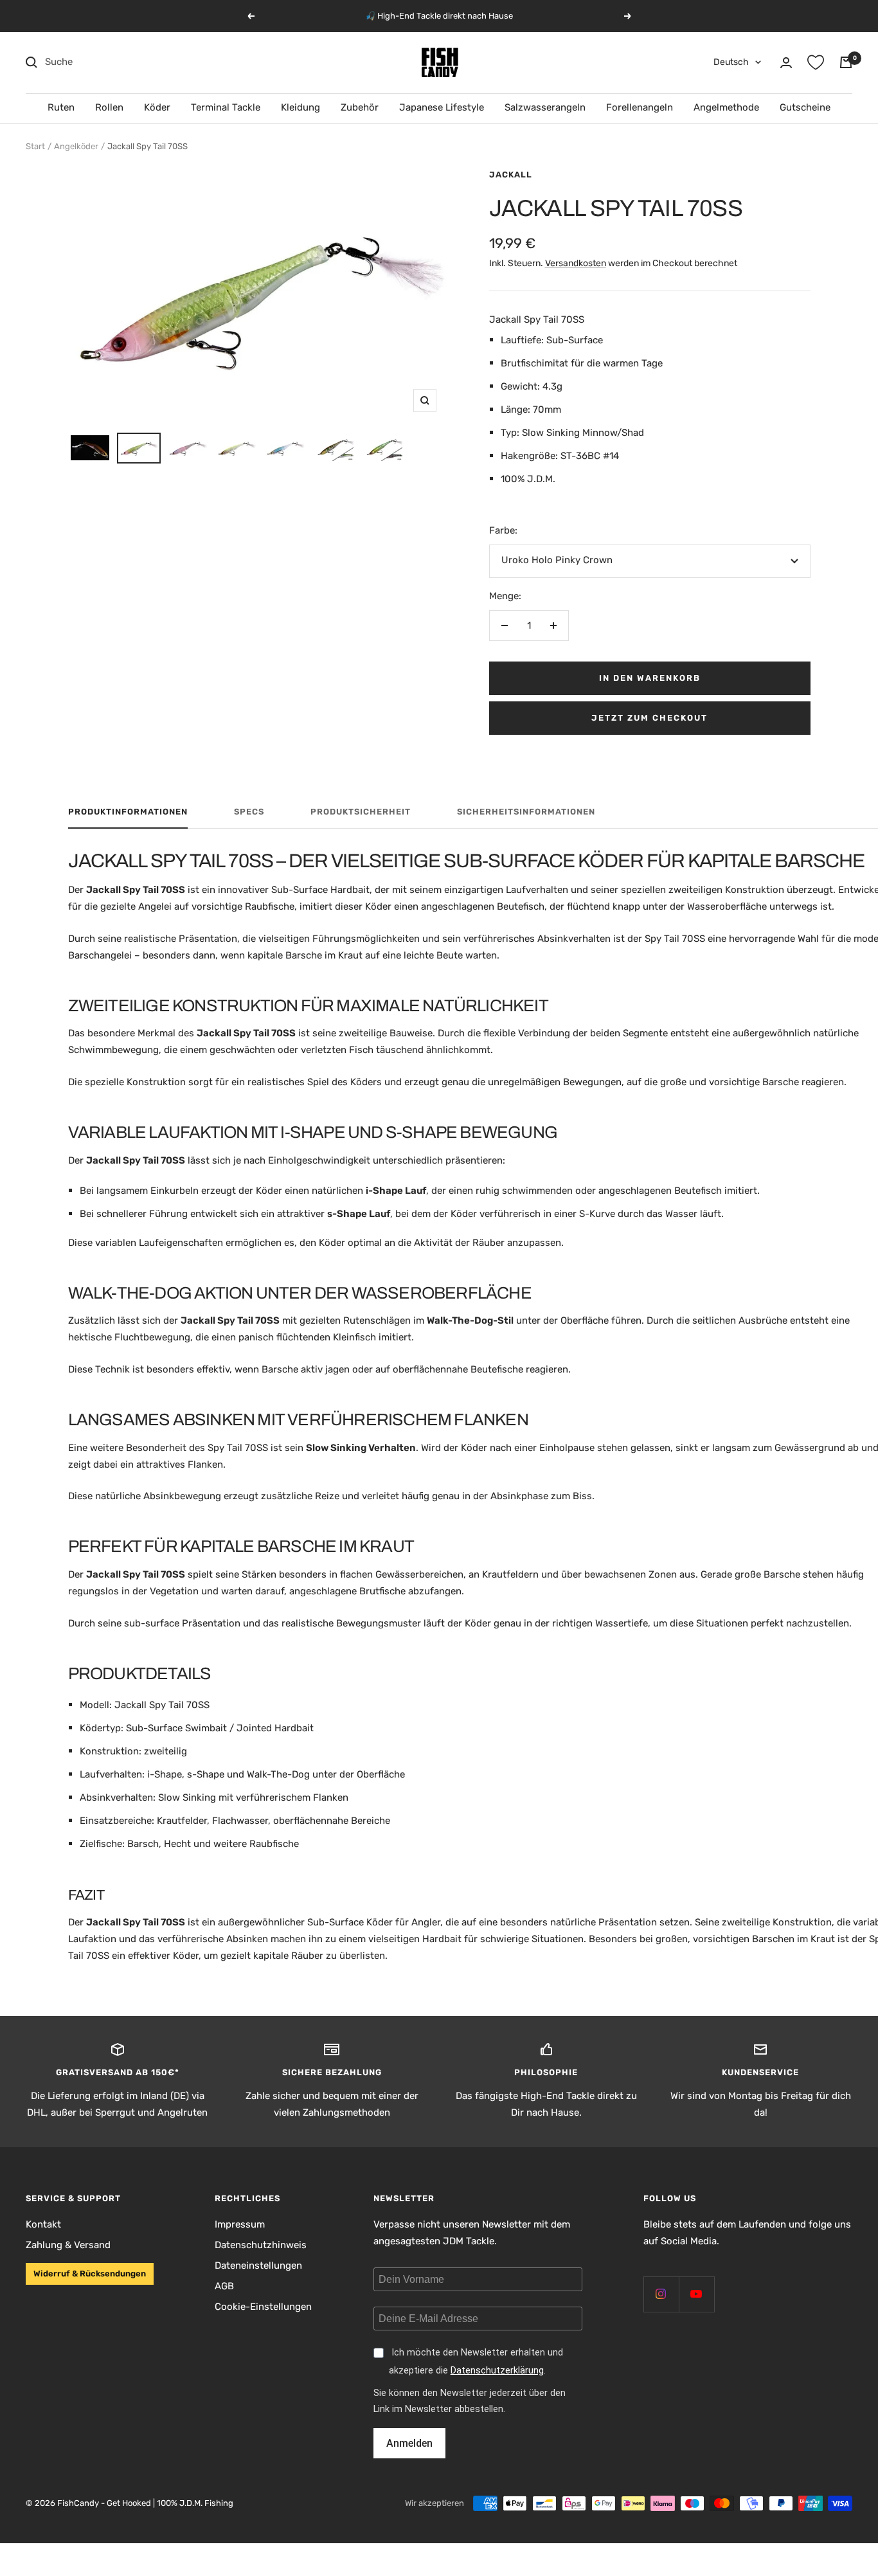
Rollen (109, 107)
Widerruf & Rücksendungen (90, 2274)
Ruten (61, 107)
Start (35, 146)
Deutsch (731, 62)
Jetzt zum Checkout (650, 718)
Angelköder (76, 146)
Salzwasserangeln (545, 107)
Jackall (511, 175)
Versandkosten (576, 263)
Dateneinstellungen (258, 2265)
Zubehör (360, 107)
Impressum (240, 2224)
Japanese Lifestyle (442, 107)
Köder (157, 107)
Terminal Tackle (226, 107)
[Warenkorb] (846, 62)
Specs (249, 812)
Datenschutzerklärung (497, 2371)
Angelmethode (726, 107)
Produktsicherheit (361, 812)
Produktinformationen (128, 812)
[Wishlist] (816, 62)
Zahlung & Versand (68, 2245)
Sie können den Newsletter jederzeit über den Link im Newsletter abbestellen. (470, 2401)
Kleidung (300, 107)
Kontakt (43, 2224)
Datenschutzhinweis (261, 2245)
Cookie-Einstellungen (263, 2307)
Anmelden (409, 2443)
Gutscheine (805, 107)
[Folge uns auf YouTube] (696, 2294)
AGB (224, 2286)
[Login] (786, 63)
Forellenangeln (640, 107)
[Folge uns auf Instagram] (661, 2294)
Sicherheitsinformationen (526, 812)
